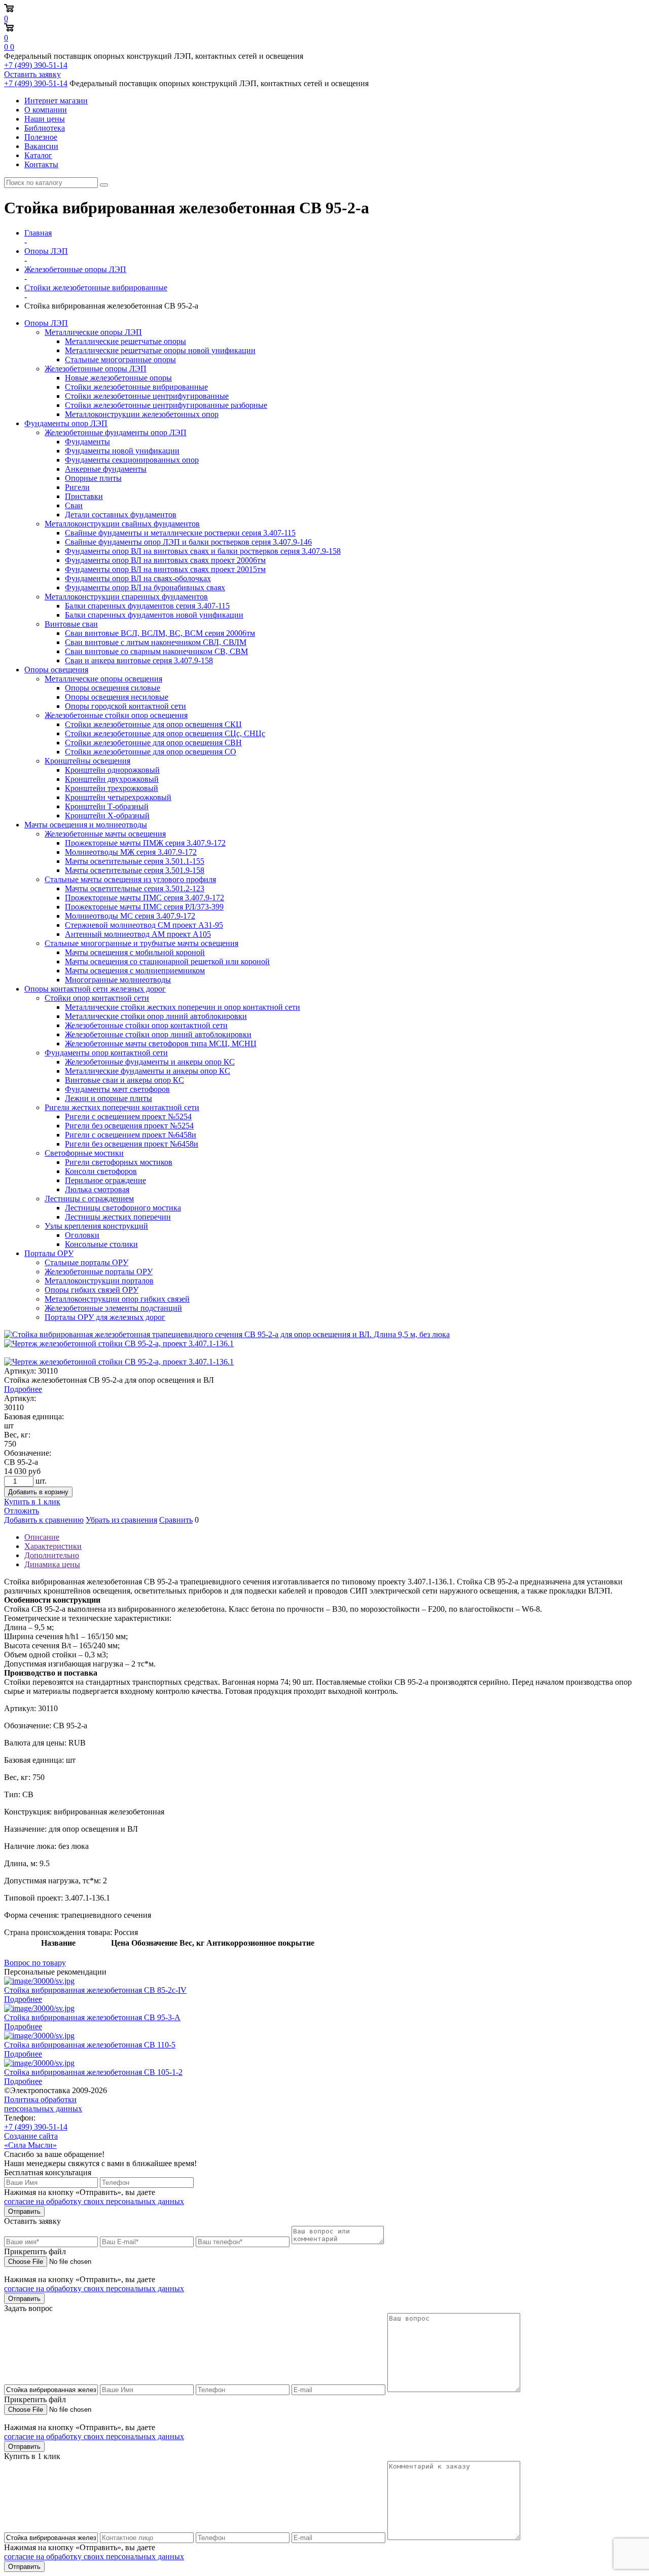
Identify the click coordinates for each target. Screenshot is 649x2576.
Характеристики (53, 1546)
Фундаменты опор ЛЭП (66, 423)
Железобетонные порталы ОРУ (99, 1272)
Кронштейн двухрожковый (112, 779)
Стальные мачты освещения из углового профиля (130, 879)
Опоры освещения (56, 670)
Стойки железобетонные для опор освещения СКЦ (153, 724)
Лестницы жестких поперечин (118, 1217)
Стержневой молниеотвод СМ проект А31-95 (144, 925)
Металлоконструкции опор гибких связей (117, 1299)
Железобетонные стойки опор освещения (116, 715)
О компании (46, 110)
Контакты (41, 164)
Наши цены (45, 119)
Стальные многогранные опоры (120, 359)
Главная (38, 233)
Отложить (22, 1511)
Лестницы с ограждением (89, 1199)
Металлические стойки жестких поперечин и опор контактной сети (183, 1007)
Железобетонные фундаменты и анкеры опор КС (150, 1062)
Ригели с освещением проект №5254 (128, 1116)
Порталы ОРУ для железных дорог (105, 1317)
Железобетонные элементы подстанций (113, 1308)
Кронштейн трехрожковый (112, 788)
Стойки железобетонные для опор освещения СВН (153, 743)
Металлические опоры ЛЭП (93, 332)
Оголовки (82, 1235)
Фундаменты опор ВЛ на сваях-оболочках (138, 578)
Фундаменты (87, 442)
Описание (42, 1537)
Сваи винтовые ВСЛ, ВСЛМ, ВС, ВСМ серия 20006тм (160, 633)
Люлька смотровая (97, 1189)
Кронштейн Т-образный (107, 806)
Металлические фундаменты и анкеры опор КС (148, 1071)
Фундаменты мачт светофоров (117, 1089)
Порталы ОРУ (49, 1253)
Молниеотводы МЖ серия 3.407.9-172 (131, 852)
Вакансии (41, 146)
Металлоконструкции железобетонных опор (142, 414)
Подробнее (23, 1389)
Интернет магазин (56, 101)
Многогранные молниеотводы (118, 980)
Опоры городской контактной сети (125, 706)
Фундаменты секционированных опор (132, 460)
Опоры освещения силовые (113, 688)
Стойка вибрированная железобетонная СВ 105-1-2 (93, 2072)
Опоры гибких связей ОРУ (92, 1290)
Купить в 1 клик (32, 1502)
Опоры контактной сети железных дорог (95, 989)
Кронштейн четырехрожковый (118, 797)
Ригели (77, 487)
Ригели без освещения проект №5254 (129, 1126)
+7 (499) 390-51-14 (36, 65)
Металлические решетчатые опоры (125, 341)
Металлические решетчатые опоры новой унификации (160, 350)
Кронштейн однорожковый (112, 770)
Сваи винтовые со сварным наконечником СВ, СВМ (156, 651)
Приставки (84, 496)
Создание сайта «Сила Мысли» (31, 2141)
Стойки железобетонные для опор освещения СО (151, 752)
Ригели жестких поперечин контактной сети (122, 1107)
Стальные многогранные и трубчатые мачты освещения (141, 943)
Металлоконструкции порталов (99, 1281)
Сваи (74, 505)
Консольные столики (101, 1244)
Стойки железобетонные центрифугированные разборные (166, 405)
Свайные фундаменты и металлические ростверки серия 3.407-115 (180, 533)
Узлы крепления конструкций (96, 1226)
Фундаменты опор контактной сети (106, 1053)
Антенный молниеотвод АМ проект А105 (138, 934)
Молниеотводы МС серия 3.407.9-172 (130, 916)
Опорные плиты (93, 478)
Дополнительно (52, 1555)
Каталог (38, 155)
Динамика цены (52, 1564)
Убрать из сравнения (121, 1520)
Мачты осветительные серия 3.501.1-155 (135, 861)
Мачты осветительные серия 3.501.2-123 (135, 888)
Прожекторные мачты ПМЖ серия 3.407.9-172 (145, 843)
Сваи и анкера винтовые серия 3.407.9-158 (139, 660)
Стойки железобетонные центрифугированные (147, 396)
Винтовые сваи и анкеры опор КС (124, 1080)
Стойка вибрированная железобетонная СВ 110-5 (90, 2045)
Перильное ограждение (105, 1180)
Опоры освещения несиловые (117, 697)
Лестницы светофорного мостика (123, 1208)
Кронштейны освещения (87, 761)
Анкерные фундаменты (106, 469)
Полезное (41, 137)
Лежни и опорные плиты (109, 1098)
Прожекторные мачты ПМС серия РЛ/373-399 (144, 907)
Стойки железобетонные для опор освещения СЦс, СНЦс (165, 733)
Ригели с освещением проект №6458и (131, 1135)
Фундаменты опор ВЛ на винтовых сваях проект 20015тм (165, 569)
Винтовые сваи (71, 624)
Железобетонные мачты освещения (105, 834)
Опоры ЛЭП (46, 323)
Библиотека (45, 128)
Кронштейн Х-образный (107, 816)
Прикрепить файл (35, 2251)
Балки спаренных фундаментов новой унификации (154, 615)
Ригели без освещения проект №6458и (132, 1144)
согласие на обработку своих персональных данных (94, 2201)
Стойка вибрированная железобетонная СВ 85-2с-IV (95, 1990)
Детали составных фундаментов (121, 515)
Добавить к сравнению (44, 1520)
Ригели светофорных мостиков (119, 1162)
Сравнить (176, 1520)
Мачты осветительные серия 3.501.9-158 (135, 870)
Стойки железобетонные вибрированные (136, 387)
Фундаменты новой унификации (122, 451)
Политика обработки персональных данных (43, 2104)
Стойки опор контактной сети (97, 998)
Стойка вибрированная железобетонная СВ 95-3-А (92, 2017)
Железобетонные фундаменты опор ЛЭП (116, 432)
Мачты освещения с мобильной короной (135, 952)
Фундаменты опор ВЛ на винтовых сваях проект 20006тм (165, 560)
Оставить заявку (32, 74)
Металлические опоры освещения (103, 679)
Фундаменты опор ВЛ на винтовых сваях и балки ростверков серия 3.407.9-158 (203, 551)
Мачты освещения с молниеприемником (135, 971)
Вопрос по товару (35, 1963)
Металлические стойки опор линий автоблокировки (156, 1016)
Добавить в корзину (38, 1492)
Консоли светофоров (101, 1171)
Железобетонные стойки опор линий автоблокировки (158, 1034)
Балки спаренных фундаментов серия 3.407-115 (147, 606)
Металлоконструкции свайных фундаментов (122, 524)
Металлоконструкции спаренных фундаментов (126, 597)
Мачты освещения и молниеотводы (86, 825)
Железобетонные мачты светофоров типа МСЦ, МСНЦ (161, 1044)
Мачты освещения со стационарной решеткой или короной (167, 961)
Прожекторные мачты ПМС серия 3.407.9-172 (145, 898)
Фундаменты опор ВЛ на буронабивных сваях (145, 588)
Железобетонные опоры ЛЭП (96, 369)
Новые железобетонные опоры (118, 378)
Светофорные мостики (84, 1153)
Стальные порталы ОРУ (86, 1262)
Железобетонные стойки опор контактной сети (146, 1025)
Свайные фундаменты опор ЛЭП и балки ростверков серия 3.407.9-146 (188, 542)
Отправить (24, 2211)
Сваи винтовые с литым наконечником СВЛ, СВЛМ (156, 642)
